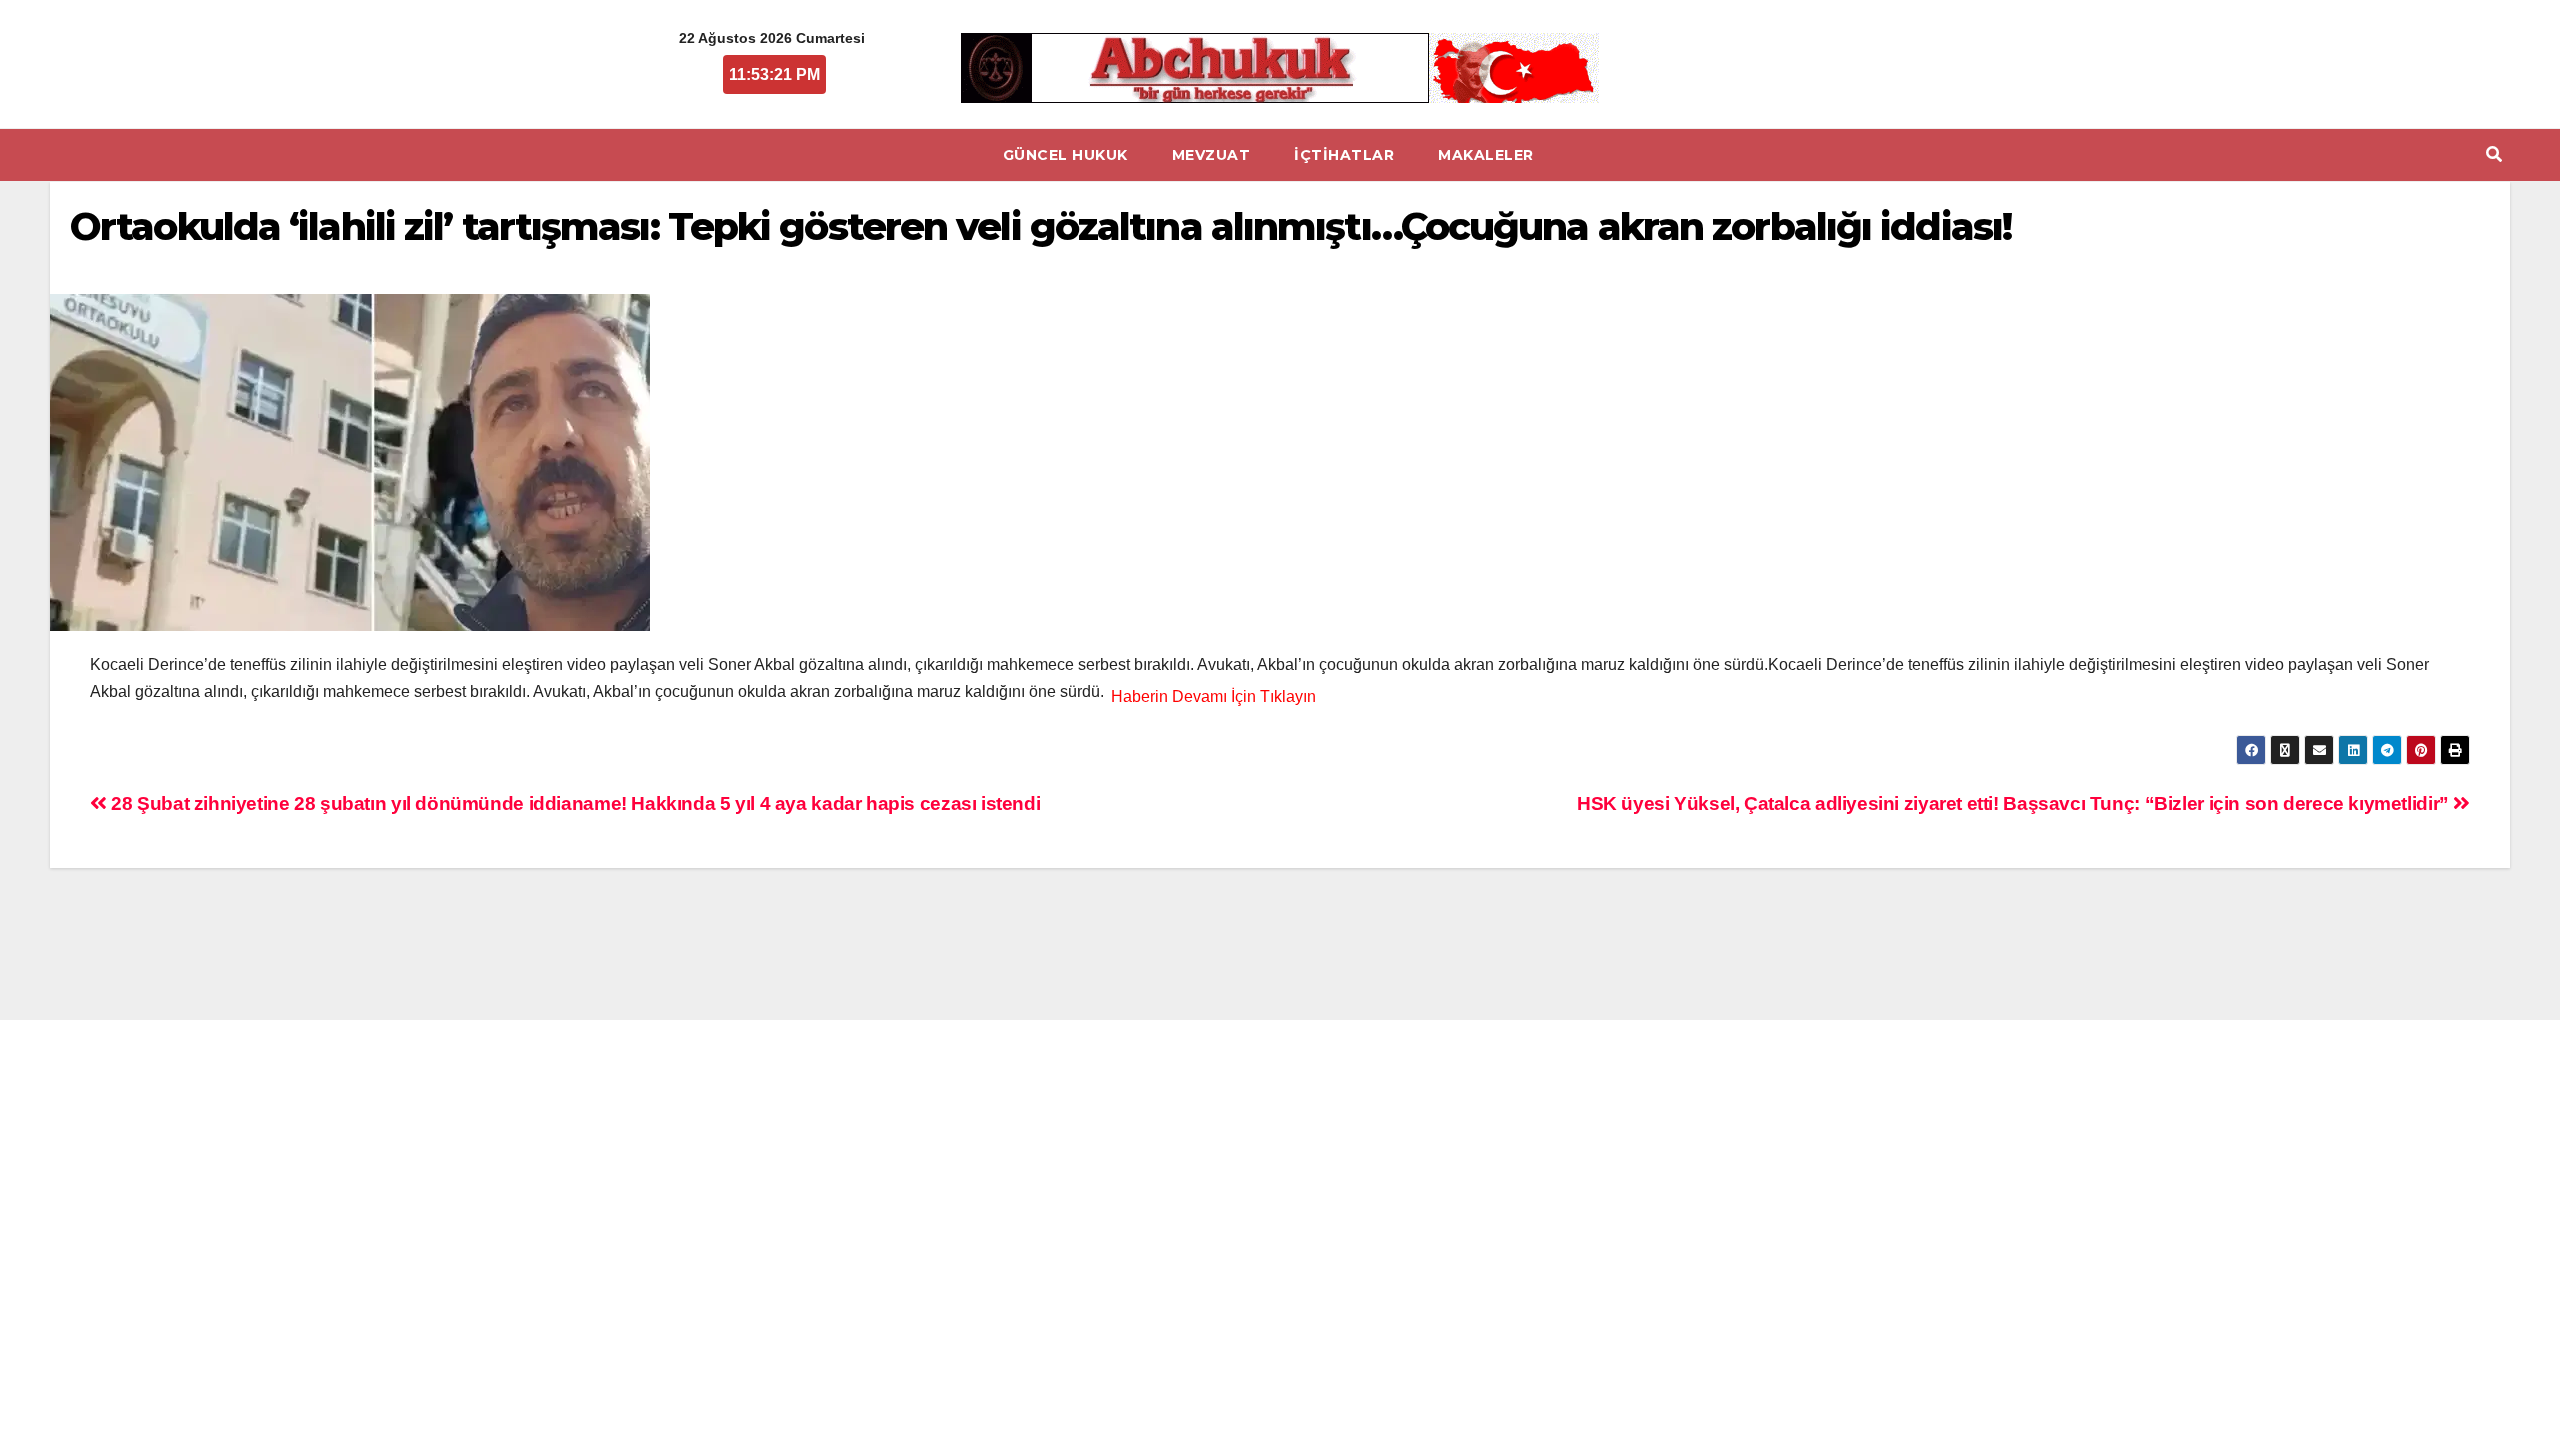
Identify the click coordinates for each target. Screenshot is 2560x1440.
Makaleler (1486, 155)
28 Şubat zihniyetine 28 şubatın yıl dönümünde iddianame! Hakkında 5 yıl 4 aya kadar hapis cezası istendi (573, 803)
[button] (2494, 154)
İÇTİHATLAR (1344, 155)
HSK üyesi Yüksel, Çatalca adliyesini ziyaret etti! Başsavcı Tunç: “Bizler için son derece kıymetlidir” (2015, 803)
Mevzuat (1211, 155)
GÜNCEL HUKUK (1065, 155)
